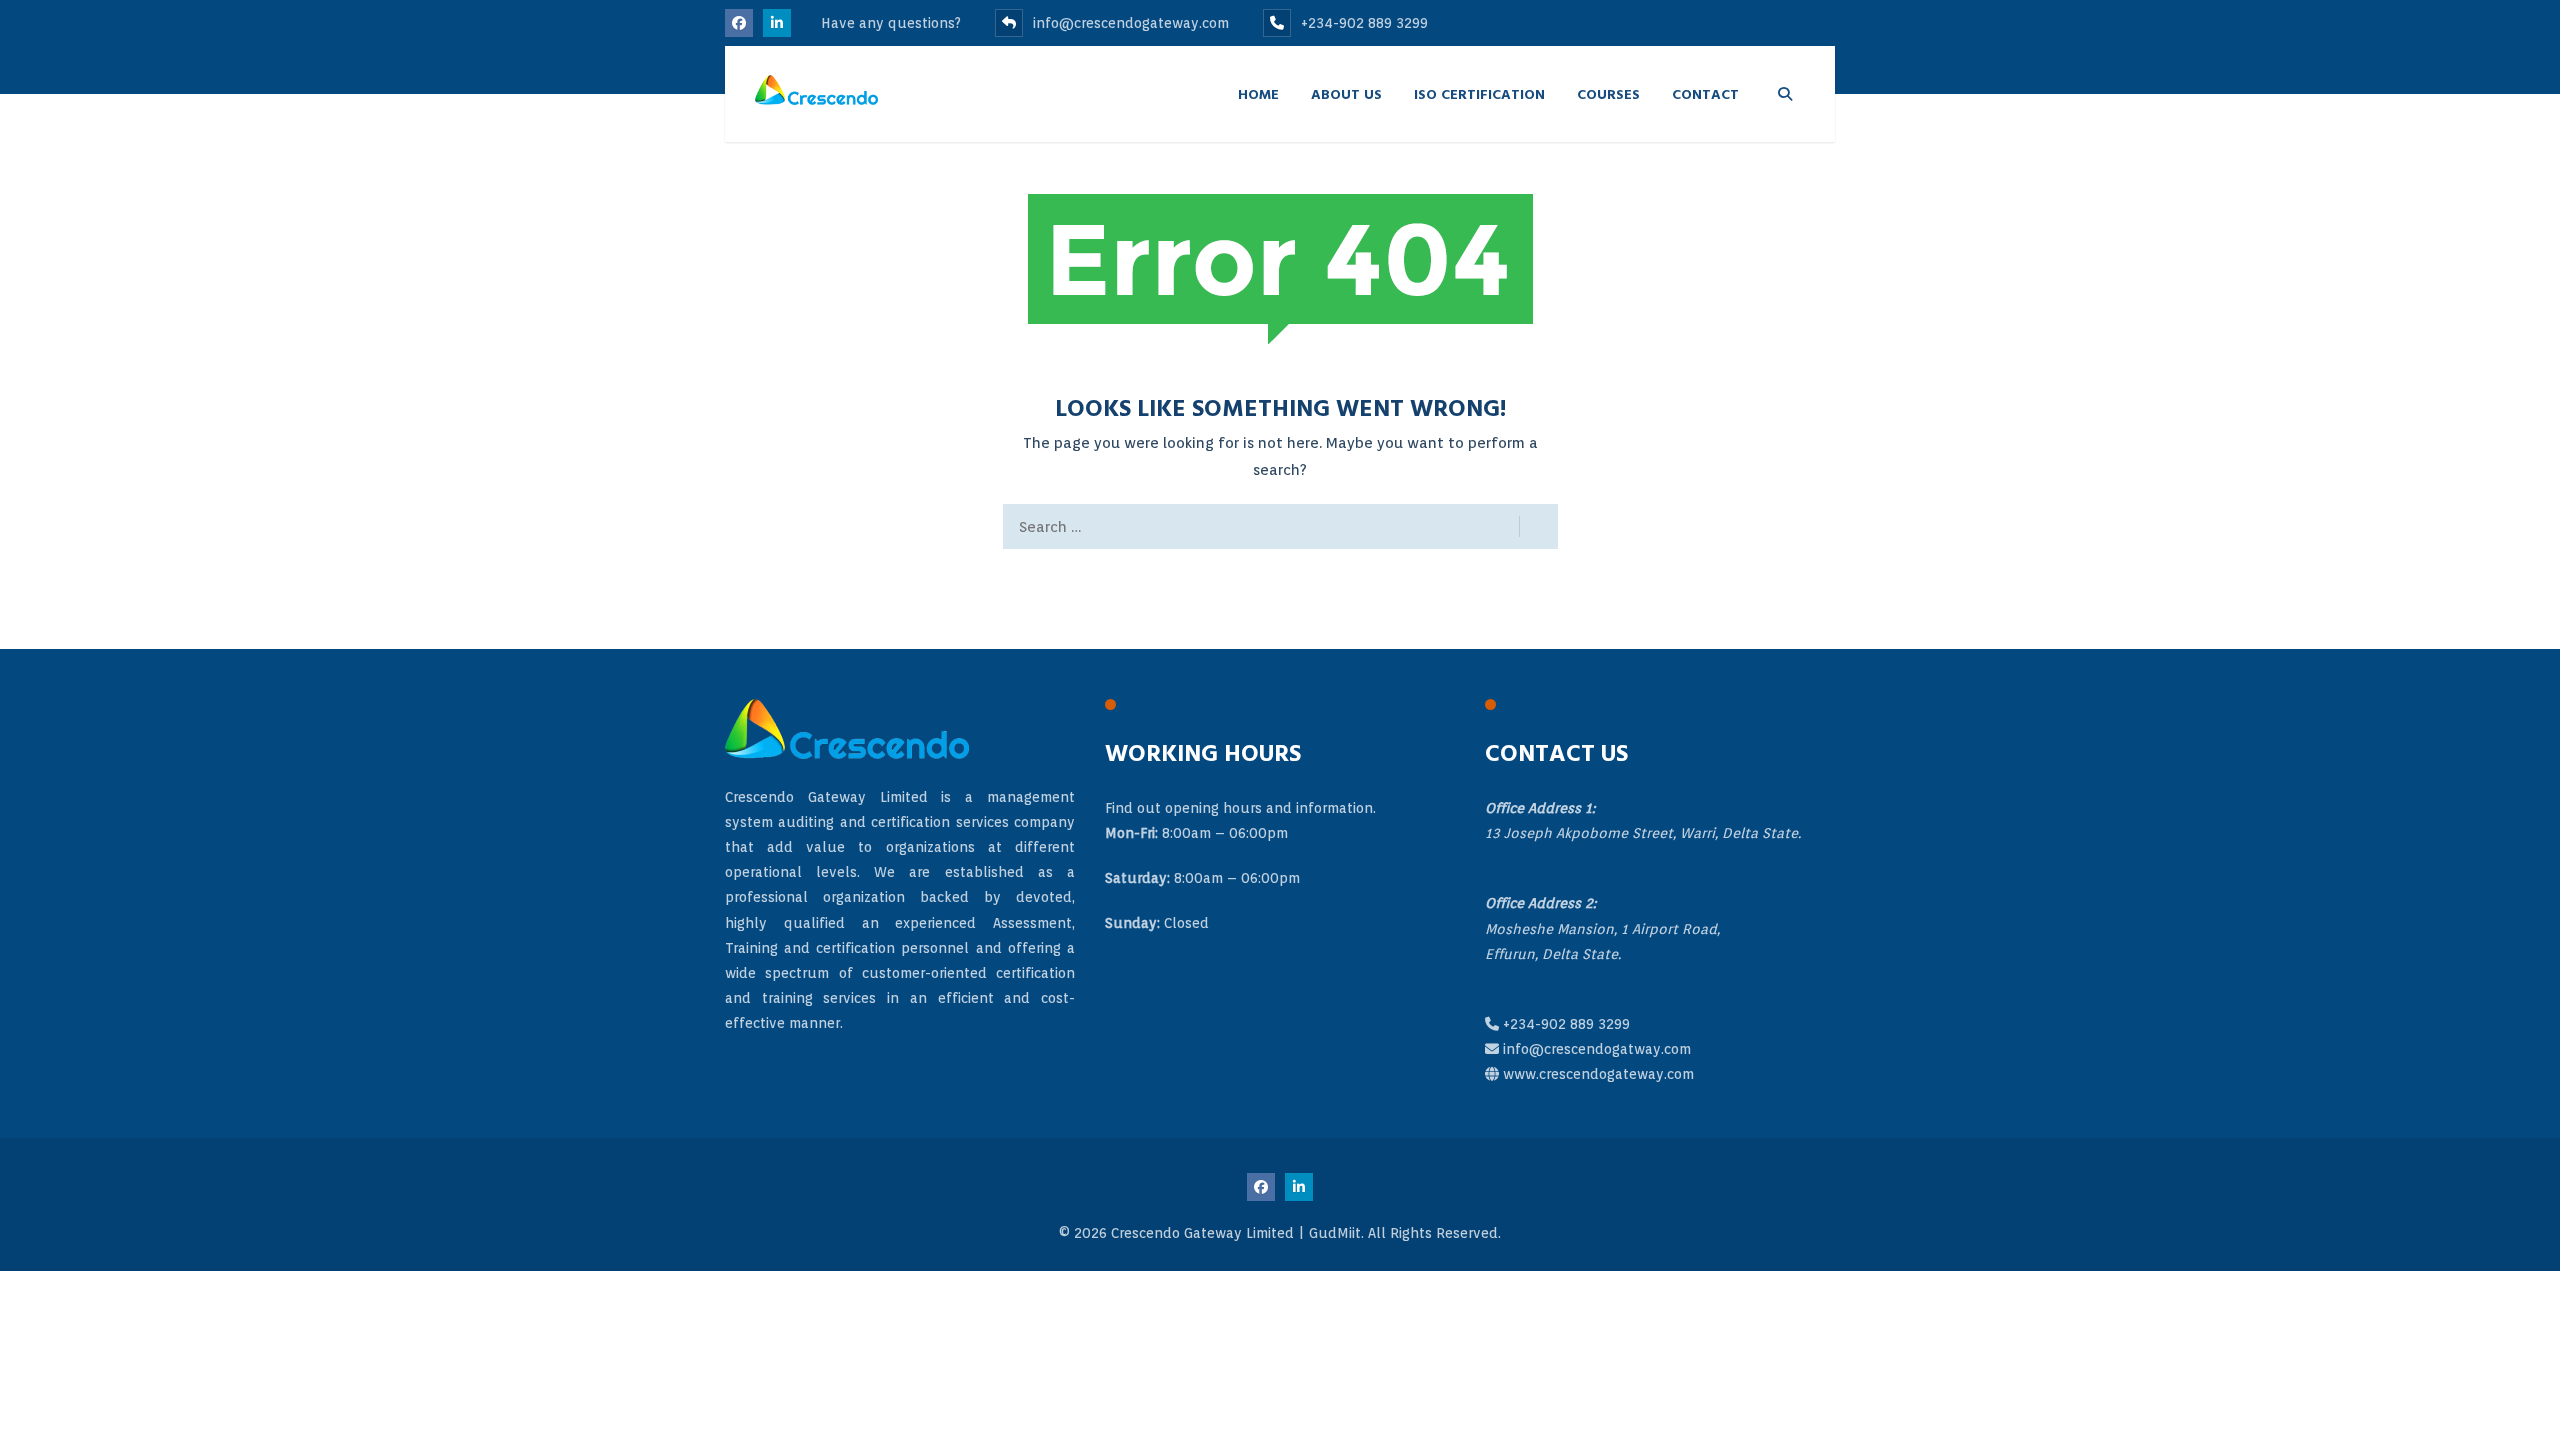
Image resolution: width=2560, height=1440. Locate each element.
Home (1258, 93)
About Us (1346, 93)
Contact (1705, 93)
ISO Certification (1479, 93)
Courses (1608, 93)
